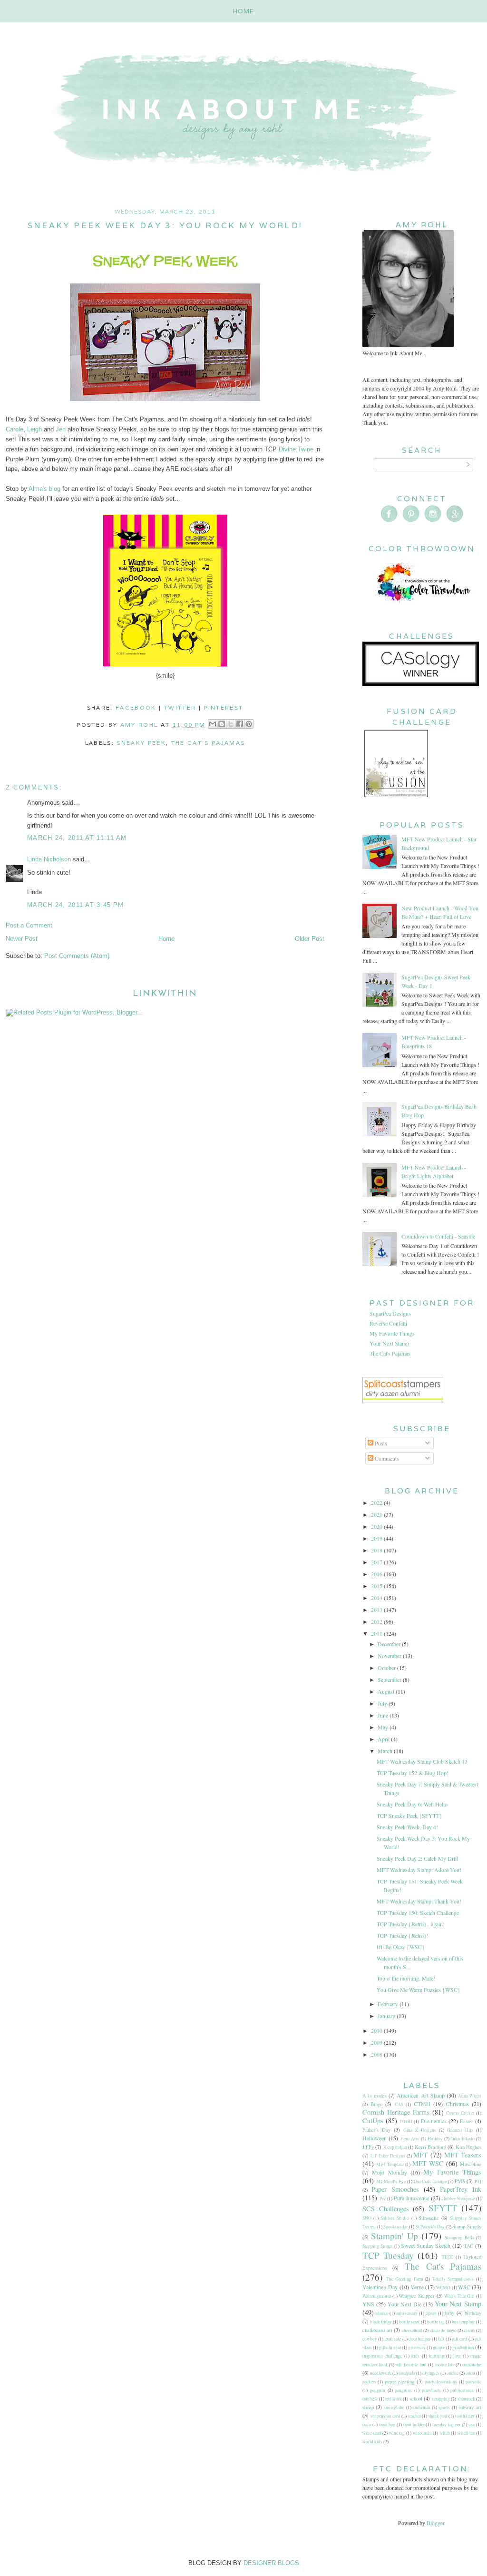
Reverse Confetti (388, 1323)
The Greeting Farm (404, 2279)
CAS (399, 2104)
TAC (468, 2246)
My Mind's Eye (391, 2181)
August (387, 1691)
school (416, 2399)
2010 (377, 2030)
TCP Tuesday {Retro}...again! (411, 1924)
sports (444, 2407)
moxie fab (444, 2365)
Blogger (435, 2523)
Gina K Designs (420, 2130)
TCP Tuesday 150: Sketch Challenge (418, 1912)
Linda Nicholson (49, 859)
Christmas (458, 2104)
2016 (377, 1574)
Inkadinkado (463, 2139)
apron (431, 2313)
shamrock (466, 2399)
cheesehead (412, 2330)
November (390, 1656)
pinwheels (431, 2390)
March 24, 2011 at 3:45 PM (76, 905)
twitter (180, 707)
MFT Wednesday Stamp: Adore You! (419, 1870)
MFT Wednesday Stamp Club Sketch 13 (422, 1761)
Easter (467, 2121)
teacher (414, 2416)
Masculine (471, 2164)
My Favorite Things (392, 1333)
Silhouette (429, 2218)
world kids (372, 2442)
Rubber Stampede (458, 2199)
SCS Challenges (386, 2209)
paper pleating (399, 2381)
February (389, 2004)
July (383, 1703)
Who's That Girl (459, 2296)
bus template (463, 2322)
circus (470, 2330)
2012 (377, 1621)
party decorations (441, 2382)
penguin (378, 2390)
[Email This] (213, 724)
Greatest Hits (460, 2130)
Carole (15, 429)
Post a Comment (29, 925)
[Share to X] (231, 724)
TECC (448, 2257)
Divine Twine (296, 449)
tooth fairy (465, 2416)
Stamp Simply (467, 2226)
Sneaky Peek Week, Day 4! (407, 1827)
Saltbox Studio (395, 2218)
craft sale (393, 2339)
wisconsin (422, 2433)
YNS (368, 2304)
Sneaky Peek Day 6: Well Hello (412, 1804)
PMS (460, 2181)
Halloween (375, 2138)
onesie (453, 2373)
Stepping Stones (378, 2246)
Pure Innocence (411, 2198)
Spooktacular (395, 2227)
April (384, 1739)
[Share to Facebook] (240, 724)
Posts (380, 1443)
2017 (377, 1562)
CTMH (422, 2104)
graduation (463, 2347)
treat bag (387, 2425)
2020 (377, 1526)
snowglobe (394, 2407)
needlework (381, 2373)
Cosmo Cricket (460, 2113)
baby (449, 2313)
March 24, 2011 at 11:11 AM (77, 838)
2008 (377, 2054)
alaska (382, 2313)
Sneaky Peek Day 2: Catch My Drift (418, 1858)
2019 (377, 1538)
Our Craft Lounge (430, 2181)
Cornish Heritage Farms (396, 2112)
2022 (377, 1503)
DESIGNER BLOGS (271, 2563)
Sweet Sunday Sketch (426, 2245)
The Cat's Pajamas (208, 743)
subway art (470, 2407)
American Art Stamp (420, 2095)
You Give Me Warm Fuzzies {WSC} (419, 1990)
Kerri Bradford (430, 2147)
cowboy (370, 2339)
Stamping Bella (459, 2238)
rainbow (370, 2399)
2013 (377, 1610)
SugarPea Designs (390, 1313)
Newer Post (22, 939)
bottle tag (436, 2322)
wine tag (397, 2433)
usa (472, 2425)
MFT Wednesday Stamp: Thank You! (419, 1901)
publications (462, 2390)
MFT (420, 2155)
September (390, 1679)
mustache (472, 2364)
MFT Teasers (463, 2155)
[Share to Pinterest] (249, 724)
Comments (386, 1458)
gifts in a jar (390, 2347)
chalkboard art (377, 2330)
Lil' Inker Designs (388, 2156)
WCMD (443, 2288)
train (367, 2425)
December (390, 1644)
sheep (368, 2407)
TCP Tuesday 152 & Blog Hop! (413, 1773)
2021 (377, 1514)
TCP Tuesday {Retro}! (403, 1935)
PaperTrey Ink (461, 2189)
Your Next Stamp (389, 1343)
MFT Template (390, 2164)
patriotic (473, 2382)
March (386, 1751)
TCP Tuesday (388, 2255)
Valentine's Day (380, 2287)
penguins (403, 2390)
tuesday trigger (446, 2425)
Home (244, 11)
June (384, 1715)
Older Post (310, 939)
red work (394, 2399)
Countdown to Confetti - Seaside (438, 1236)
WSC (464, 2287)
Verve (417, 2287)
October (387, 1668)
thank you (438, 2416)
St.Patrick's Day (430, 2227)
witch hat (466, 2433)
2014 (377, 1598)
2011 (377, 1633)
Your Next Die (405, 2304)
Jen (61, 429)
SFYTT (443, 2208)
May (384, 1727)
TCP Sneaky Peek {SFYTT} (409, 1815)
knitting (437, 2356)
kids (415, 2356)
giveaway (417, 2347)
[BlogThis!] (222, 724)
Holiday (435, 2139)
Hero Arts (410, 2139)
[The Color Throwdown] (422, 608)
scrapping (441, 2399)
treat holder (414, 2425)
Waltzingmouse (377, 2296)
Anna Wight (470, 2096)
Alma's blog (44, 489)
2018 (377, 1550)
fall (441, 2339)
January (387, 2016)
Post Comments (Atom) (77, 956)
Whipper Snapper (417, 2296)
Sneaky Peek (141, 743)
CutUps (373, 2121)
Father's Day (376, 2130)
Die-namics (434, 2121)
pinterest (223, 707)
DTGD (406, 2122)
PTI (478, 2181)
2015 (377, 1586)
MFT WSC (428, 2163)
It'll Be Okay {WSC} (401, 1947)
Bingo (376, 2104)
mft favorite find (411, 2365)
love (457, 2356)
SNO (367, 2218)
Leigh (34, 429)
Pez (383, 2199)
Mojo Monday (389, 2172)
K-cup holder (395, 2147)
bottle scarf (409, 2322)
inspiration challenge (382, 2356)
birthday (473, 2313)
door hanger (419, 2339)
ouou (470, 2373)
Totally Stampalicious (453, 2279)
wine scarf (372, 2433)
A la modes (375, 2096)
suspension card (385, 2416)
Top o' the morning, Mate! (406, 1978)
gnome (439, 2347)
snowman (422, 2407)
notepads (407, 2373)
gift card (459, 2339)
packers (369, 2382)
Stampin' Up (394, 2236)
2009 (377, 2042)
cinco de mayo (443, 2330)
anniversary (407, 2313)
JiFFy (368, 2147)
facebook (136, 707)
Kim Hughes (468, 2147)
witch (445, 2433)
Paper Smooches (395, 2189)
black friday (381, 2322)
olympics (431, 2373)
